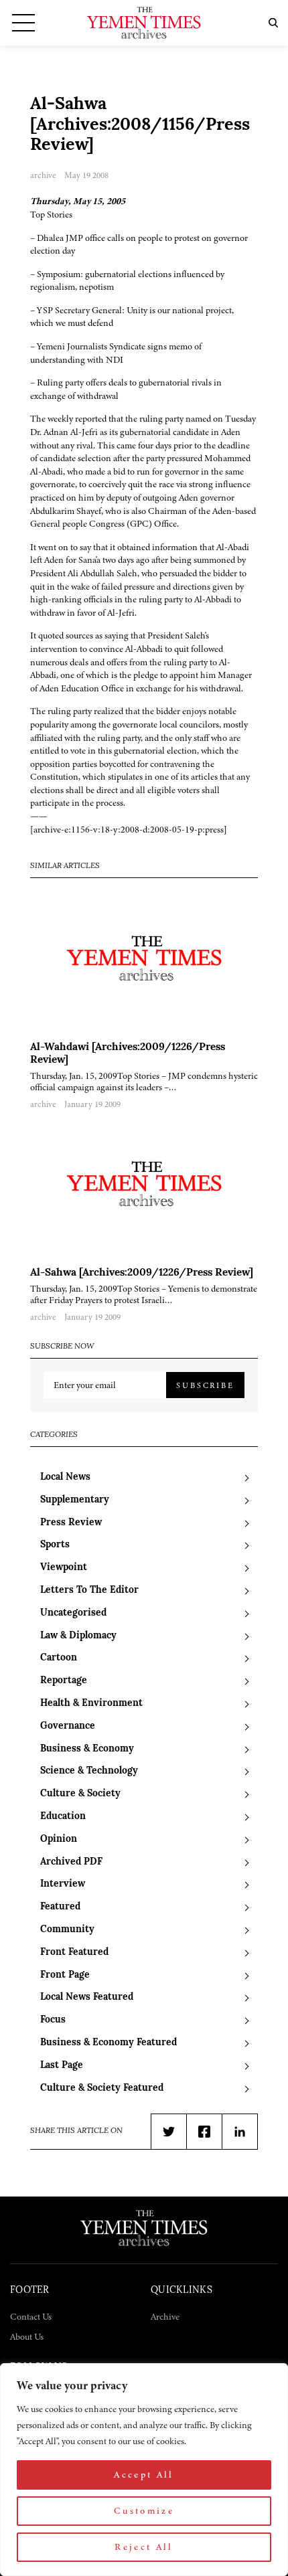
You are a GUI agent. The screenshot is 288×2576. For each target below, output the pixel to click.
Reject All (144, 2547)
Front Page (65, 1975)
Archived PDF (71, 1862)
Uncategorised (73, 1613)
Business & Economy (87, 1749)
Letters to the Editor (89, 1591)
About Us (27, 2337)
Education (63, 1817)
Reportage (64, 1681)
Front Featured (74, 1953)
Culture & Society (80, 1794)
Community (67, 1930)
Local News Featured (87, 1997)
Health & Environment (91, 1704)
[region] (144, 2470)
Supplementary (75, 1500)
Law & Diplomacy (78, 1636)
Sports (55, 1545)
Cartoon (59, 1658)
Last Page (62, 2066)
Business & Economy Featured (109, 2043)
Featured (60, 1907)
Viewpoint (64, 1568)
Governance (68, 1726)
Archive (165, 2317)
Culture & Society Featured (102, 2088)
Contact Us (31, 2317)
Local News (65, 1477)
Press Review (71, 1523)
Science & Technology (89, 1771)
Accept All (144, 2475)
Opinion (59, 1839)
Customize (144, 2511)
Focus (53, 2020)
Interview (63, 1884)
